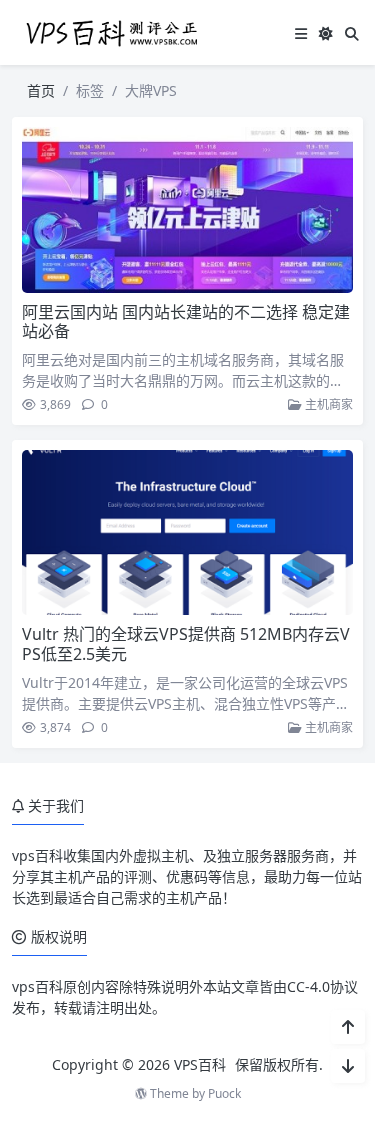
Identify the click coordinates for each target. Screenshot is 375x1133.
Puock (224, 1093)
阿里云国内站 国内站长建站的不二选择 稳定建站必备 (186, 321)
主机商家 (327, 404)
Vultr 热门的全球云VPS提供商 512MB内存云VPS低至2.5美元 (186, 643)
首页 (41, 90)
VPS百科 (200, 1064)
